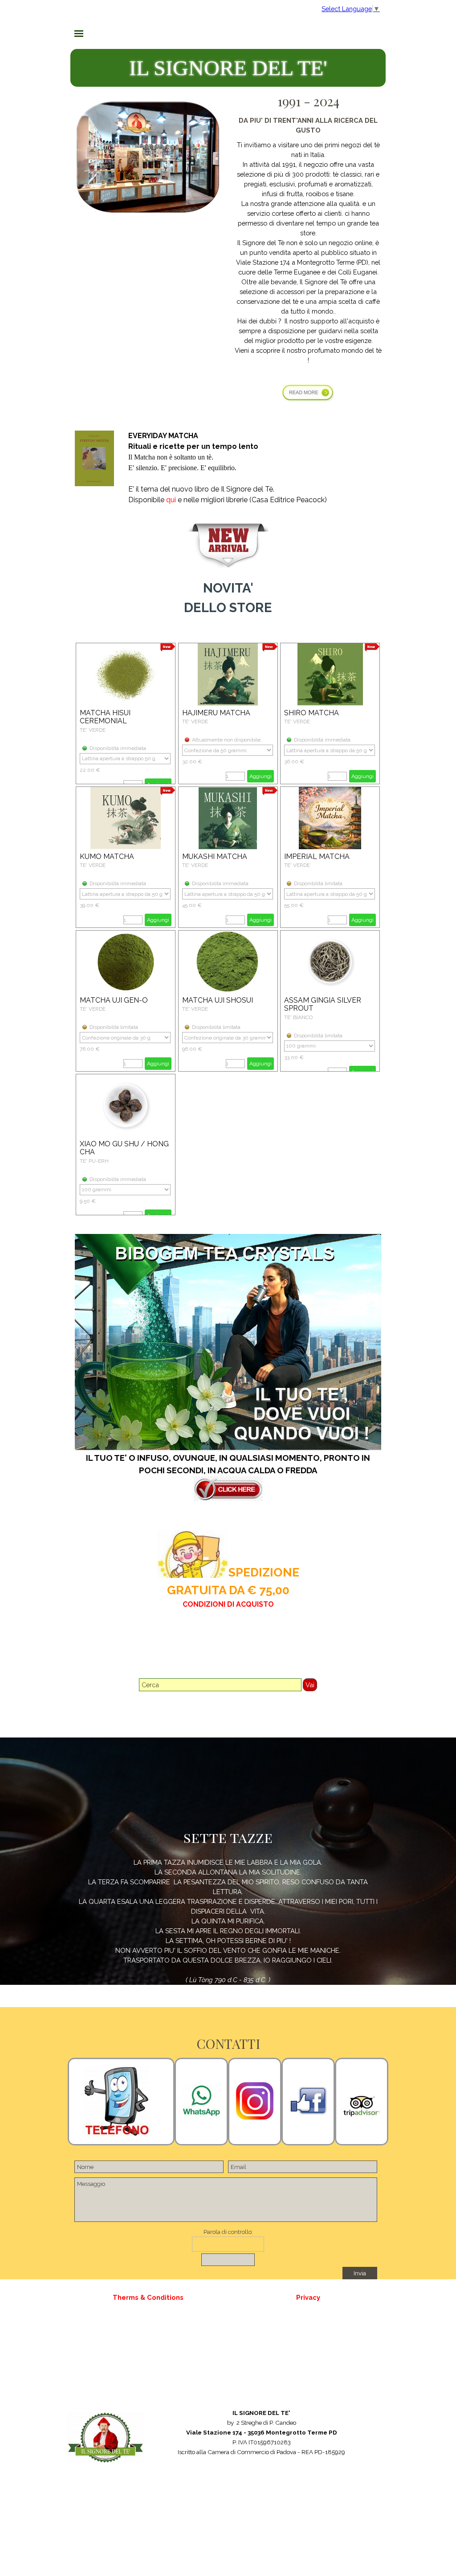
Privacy (308, 2297)
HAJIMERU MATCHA (216, 713)
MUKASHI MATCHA (215, 857)
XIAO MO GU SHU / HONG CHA (124, 1148)
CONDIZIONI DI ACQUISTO (228, 1604)
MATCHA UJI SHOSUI (218, 1000)
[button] (201, 2101)
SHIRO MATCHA (311, 713)
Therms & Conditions (148, 2297)
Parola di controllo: (228, 2232)
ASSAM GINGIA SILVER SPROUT (323, 1004)
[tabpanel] (308, 254)
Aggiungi (261, 776)
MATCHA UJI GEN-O (114, 1000)
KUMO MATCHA (107, 857)
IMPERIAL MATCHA (317, 857)
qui (171, 500)
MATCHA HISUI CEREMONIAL (105, 717)
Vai (310, 1685)
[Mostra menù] (79, 33)
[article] (126, 714)
